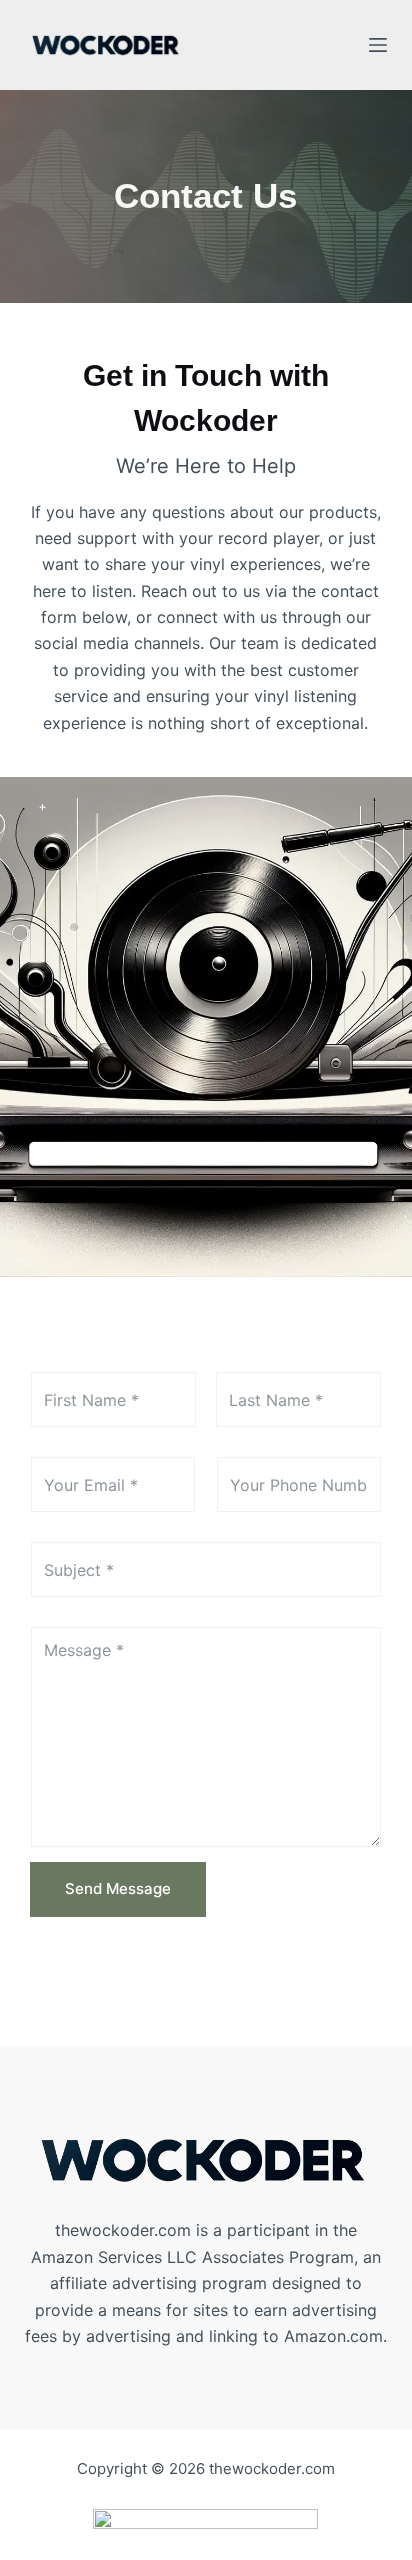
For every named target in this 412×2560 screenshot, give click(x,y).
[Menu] (378, 45)
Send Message (118, 1888)
